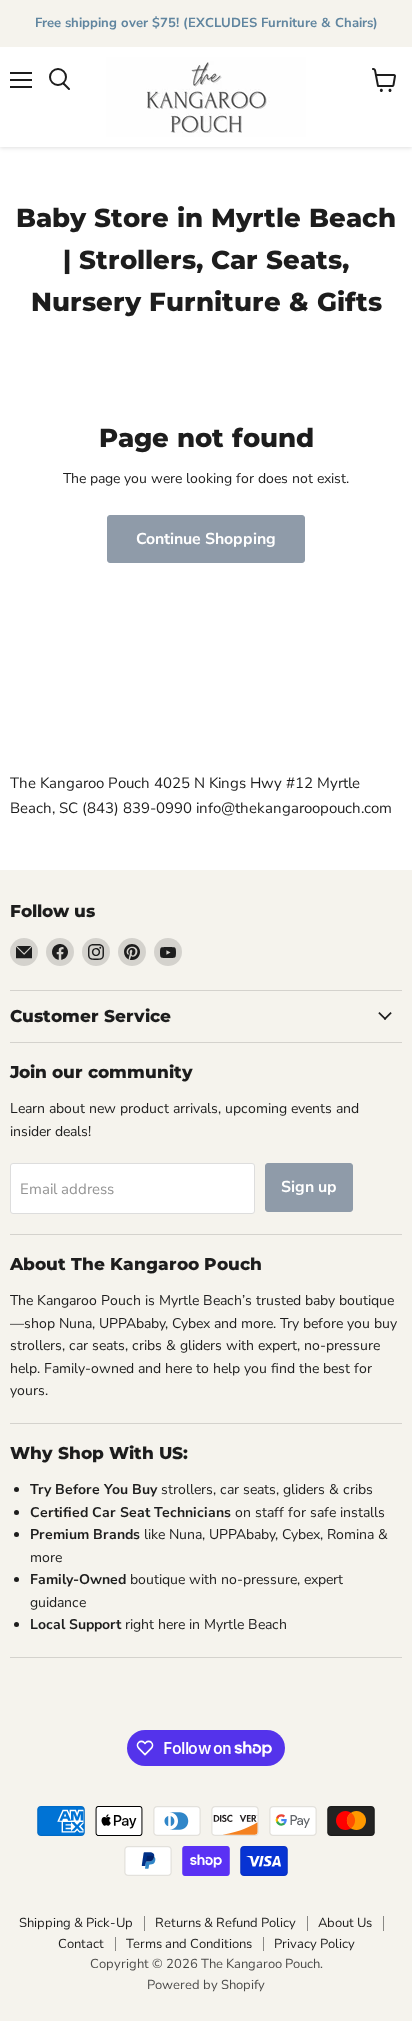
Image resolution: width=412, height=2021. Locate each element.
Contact (81, 1944)
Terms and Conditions (189, 1944)
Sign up (309, 1187)
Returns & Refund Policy (225, 1923)
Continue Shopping (206, 539)
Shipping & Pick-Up (76, 1923)
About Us (345, 1923)
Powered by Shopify (206, 1985)
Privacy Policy (314, 1944)
